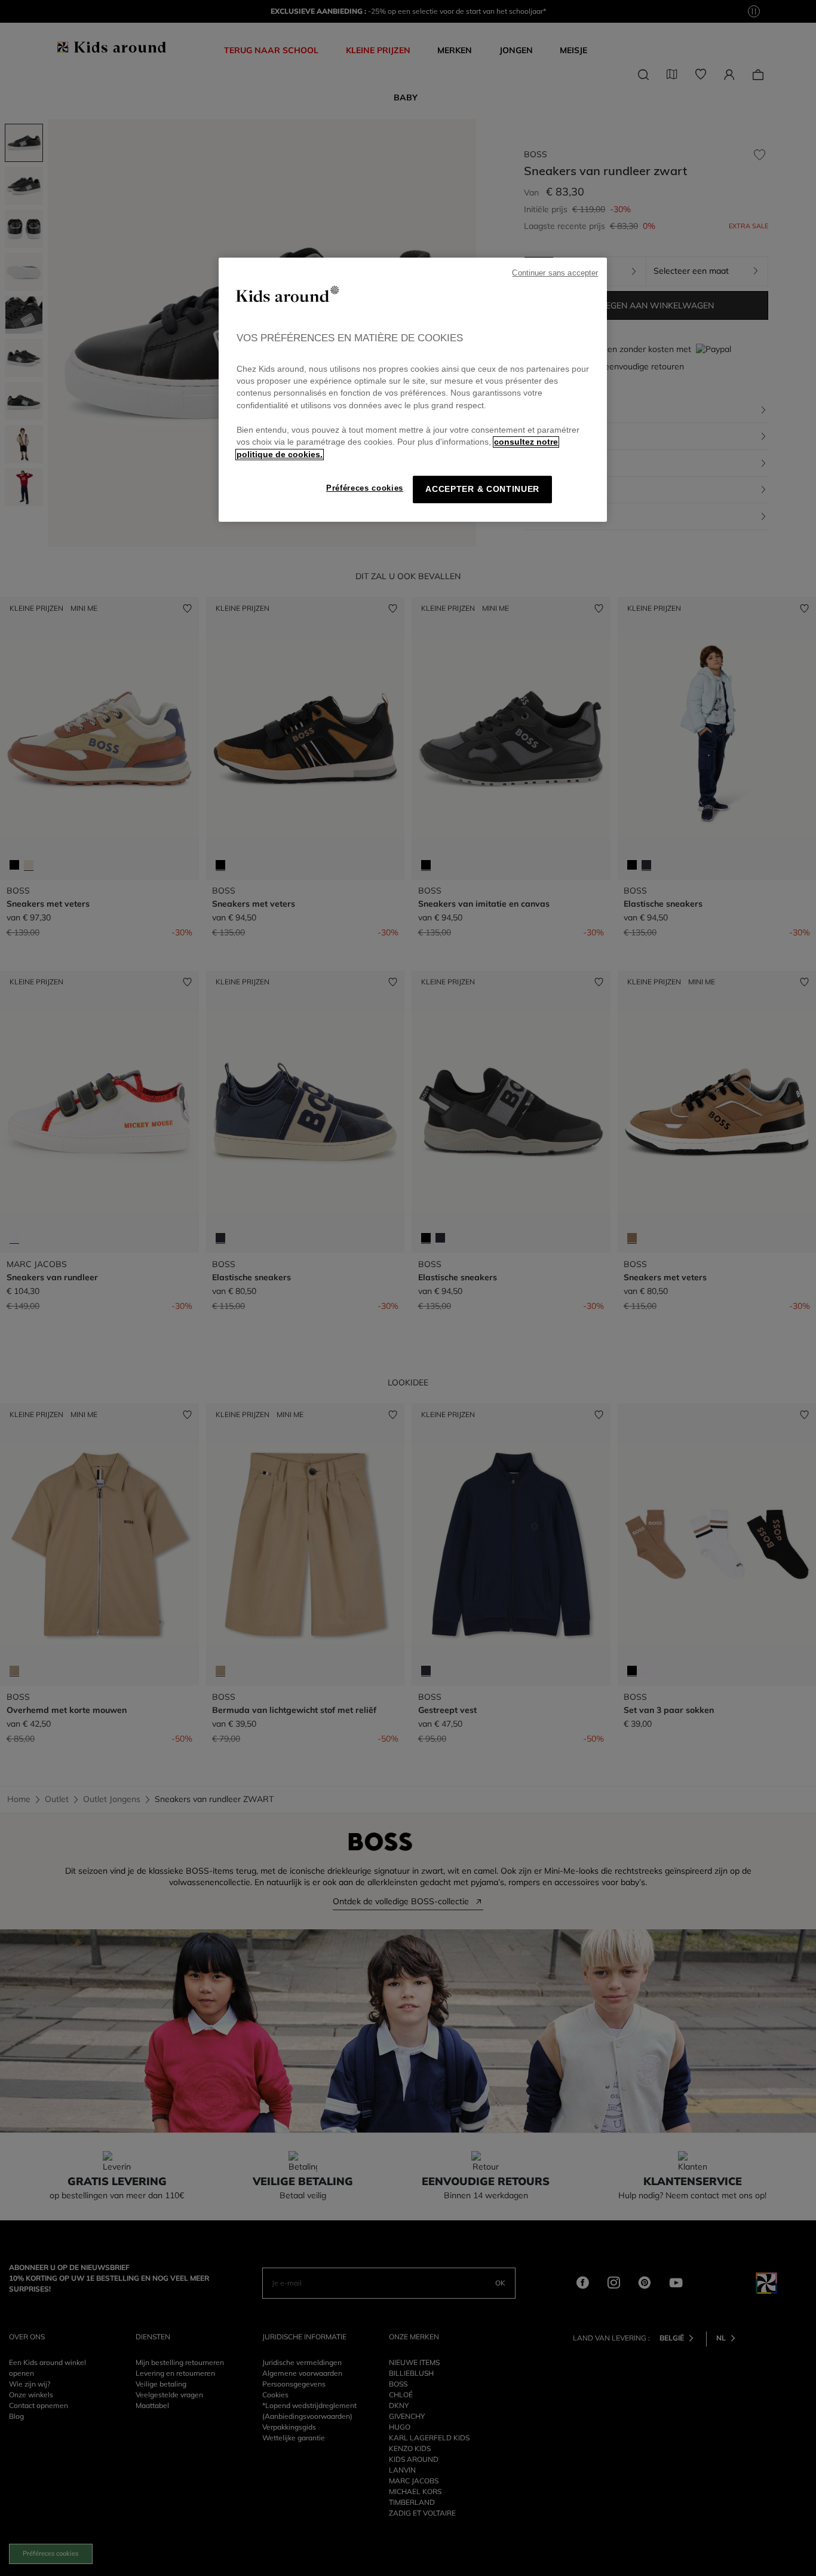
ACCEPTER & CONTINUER (482, 489)
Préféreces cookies (365, 488)
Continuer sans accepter (555, 273)
